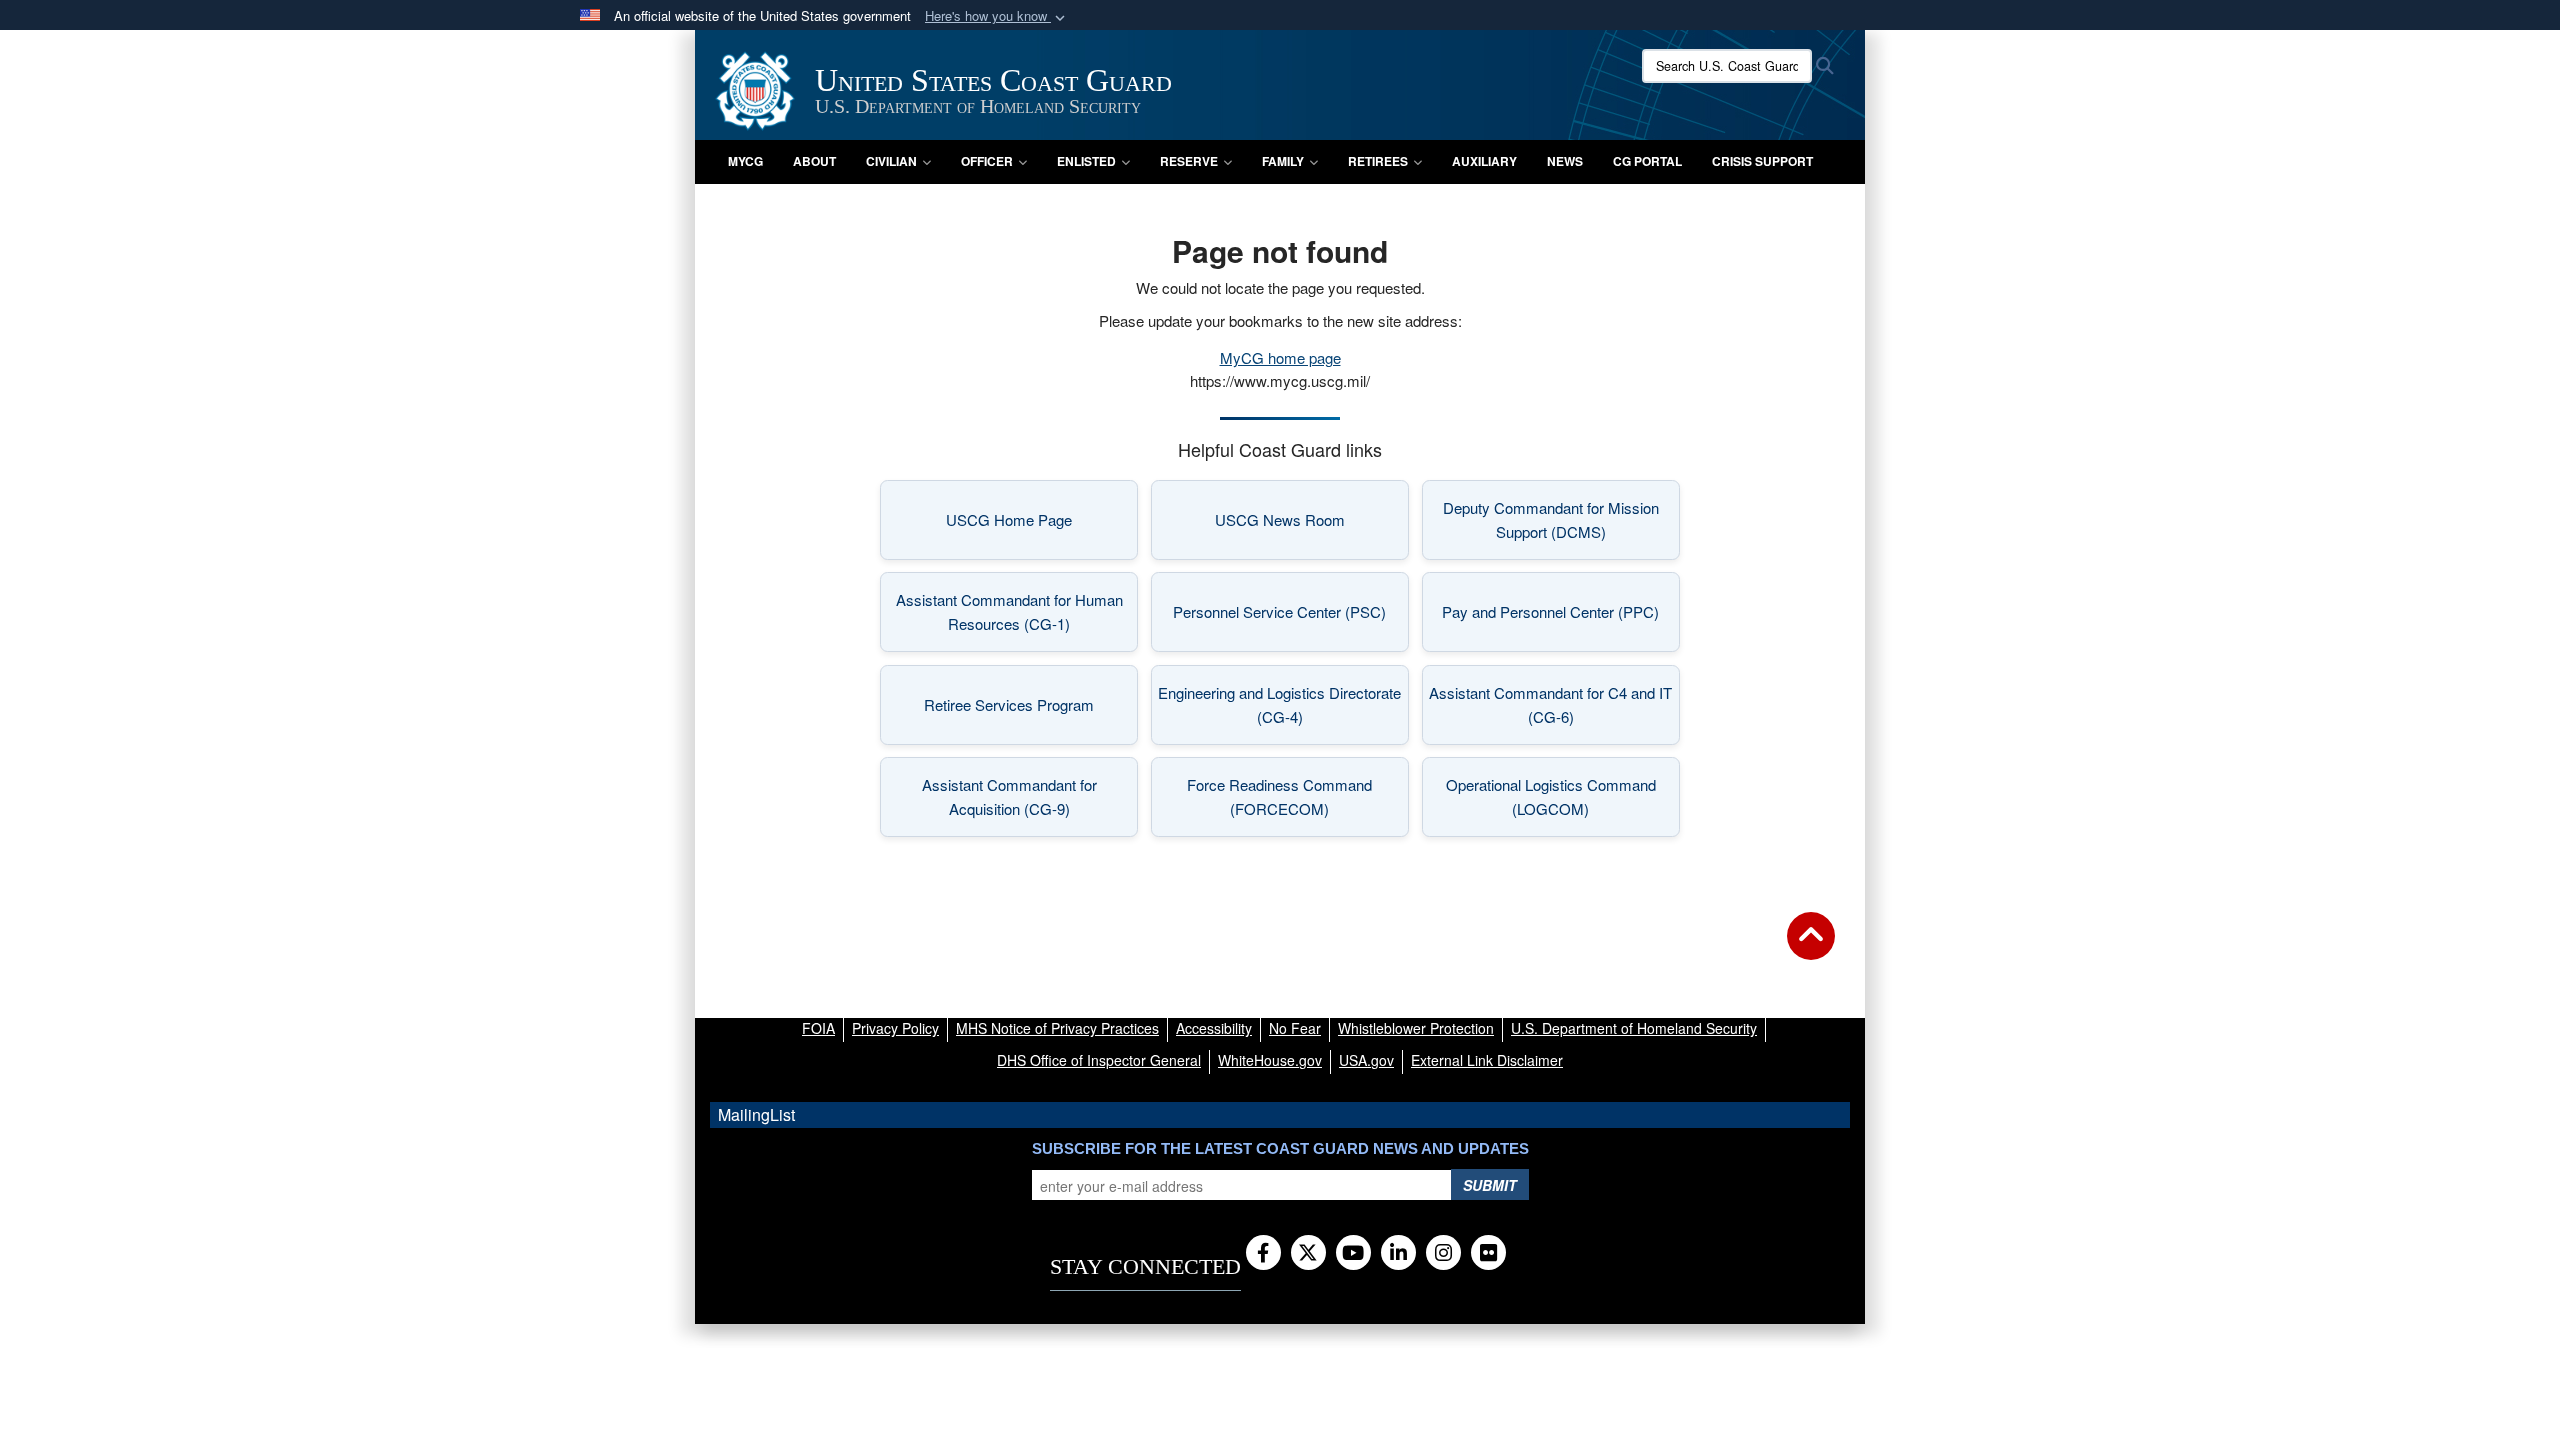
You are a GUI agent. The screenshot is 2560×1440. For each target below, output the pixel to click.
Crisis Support (1762, 161)
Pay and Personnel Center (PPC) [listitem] (1561, 617)
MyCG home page (1280, 357)
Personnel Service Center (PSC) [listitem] (1291, 617)
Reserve (1189, 161)
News (1565, 161)
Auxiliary (1484, 161)
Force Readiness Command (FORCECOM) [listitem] (1298, 796)
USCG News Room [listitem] (1312, 525)
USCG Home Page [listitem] (1042, 525)
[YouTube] (1353, 1254)
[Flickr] (1488, 1254)
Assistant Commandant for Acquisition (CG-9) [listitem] (1030, 796)
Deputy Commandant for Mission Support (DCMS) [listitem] (1561, 519)
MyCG (745, 161)
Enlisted (1086, 161)
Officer (987, 161)
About (814, 161)
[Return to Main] (1811, 948)
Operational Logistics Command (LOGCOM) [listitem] (1563, 796)
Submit (1490, 1185)
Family (1283, 161)
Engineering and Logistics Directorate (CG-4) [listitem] (1283, 704)
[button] (997, 16)
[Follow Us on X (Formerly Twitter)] (1308, 1254)
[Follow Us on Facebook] (1263, 1254)
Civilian (891, 161)
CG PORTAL (1647, 161)
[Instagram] (1443, 1254)
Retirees (1378, 161)
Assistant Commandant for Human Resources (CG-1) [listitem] (1017, 611)
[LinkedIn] (1398, 1254)
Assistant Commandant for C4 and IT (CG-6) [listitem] (1554, 704)
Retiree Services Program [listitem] (1031, 710)
